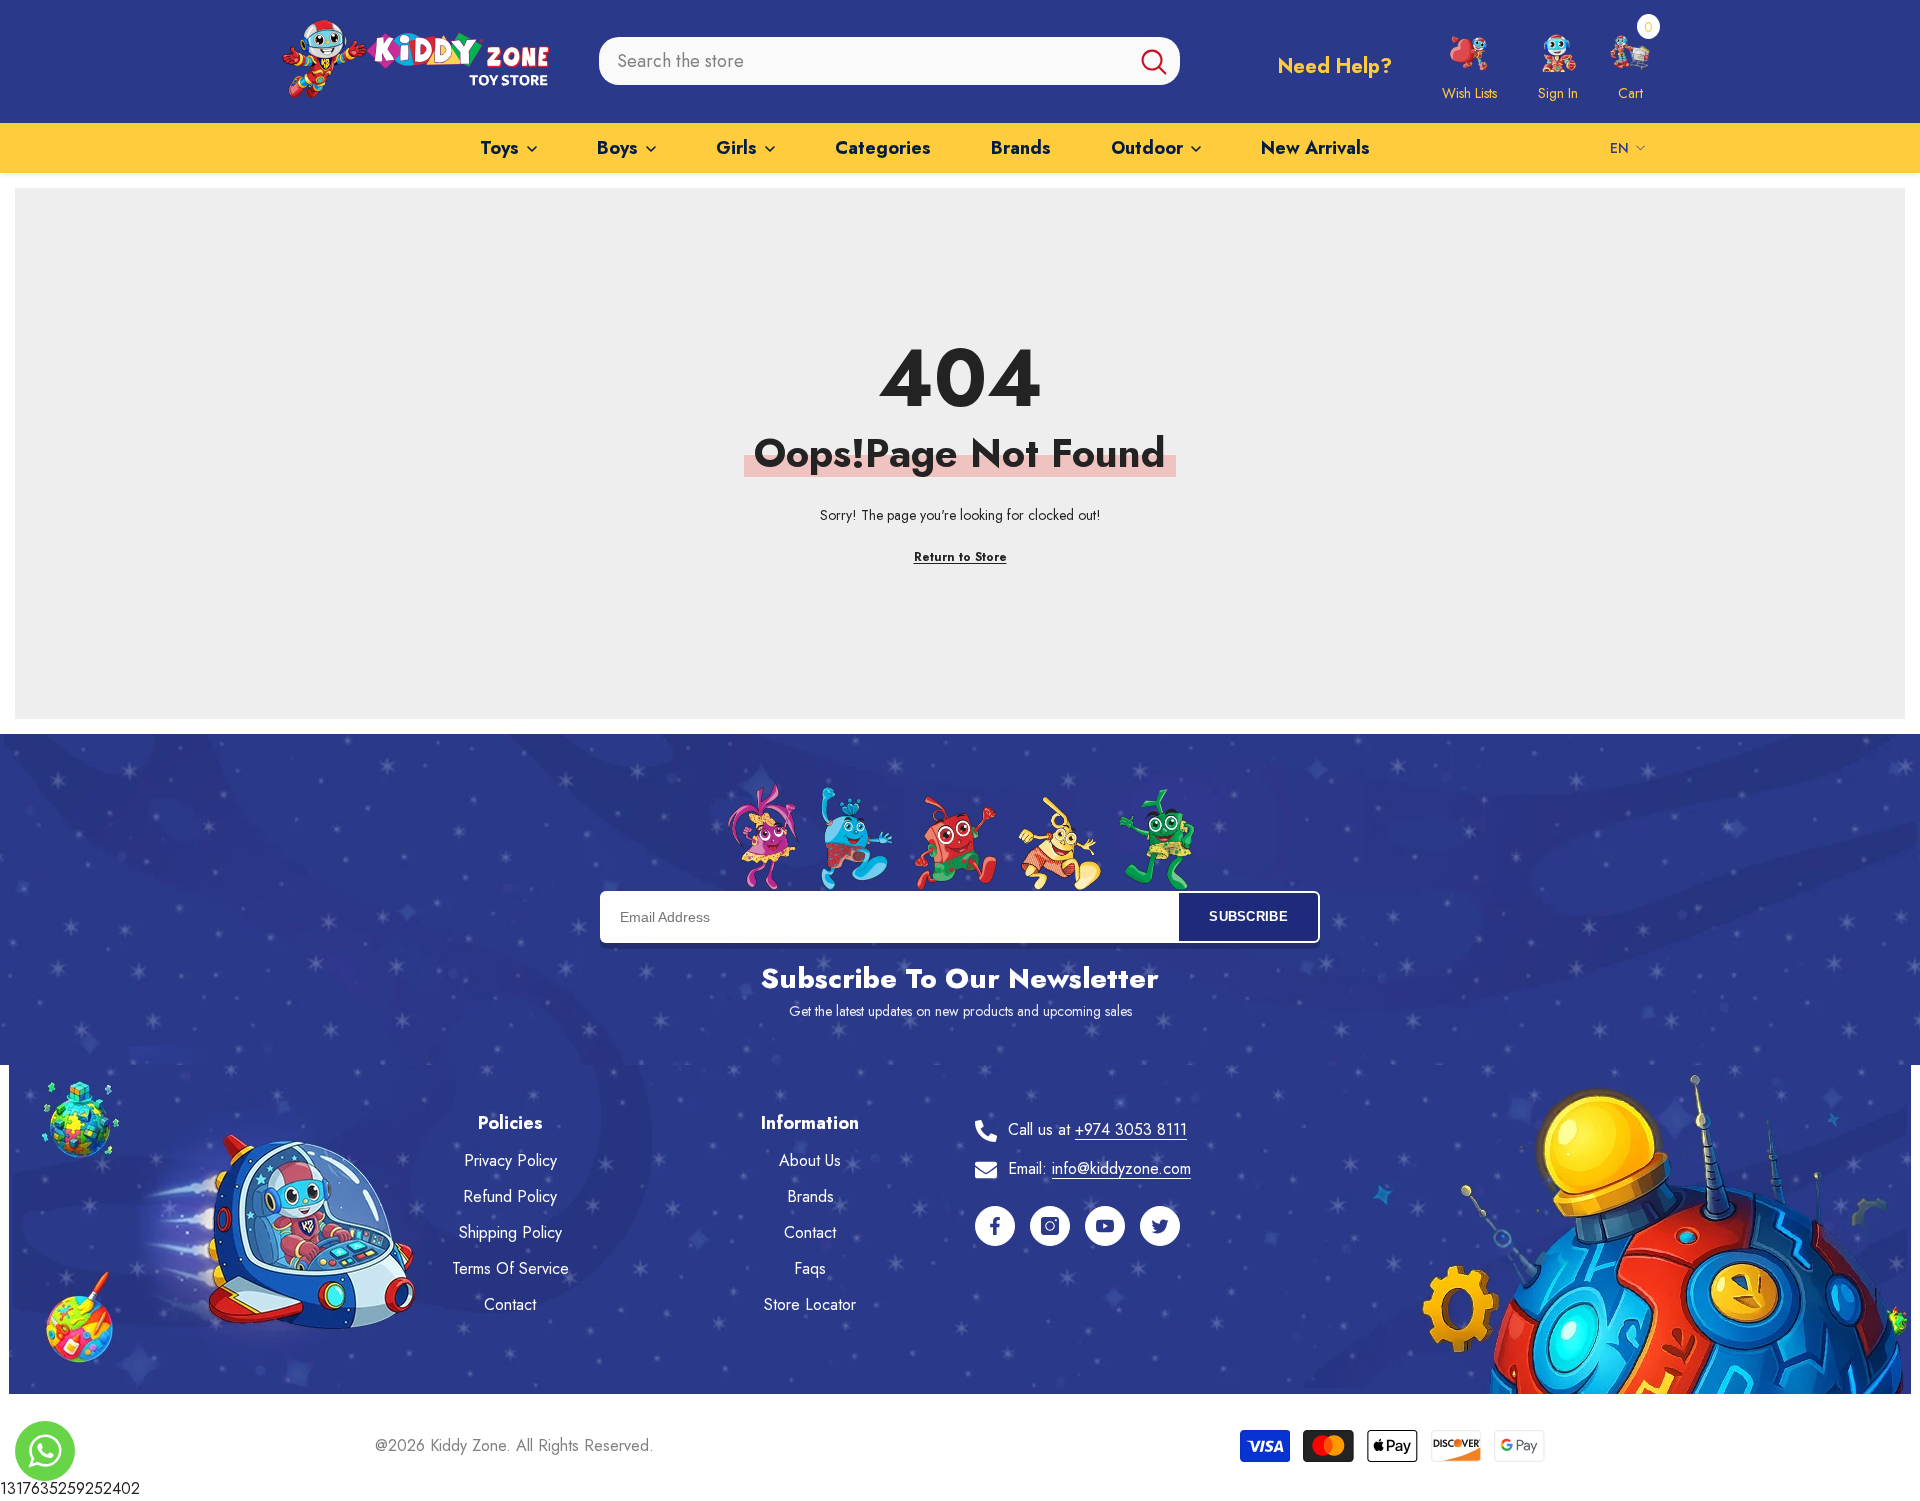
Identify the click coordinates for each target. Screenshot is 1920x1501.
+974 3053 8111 (1131, 1129)
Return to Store (960, 557)
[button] (1630, 61)
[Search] (889, 61)
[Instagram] (1050, 1226)
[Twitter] (1160, 1226)
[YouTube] (1105, 1226)
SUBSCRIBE (1248, 916)
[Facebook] (995, 1226)
